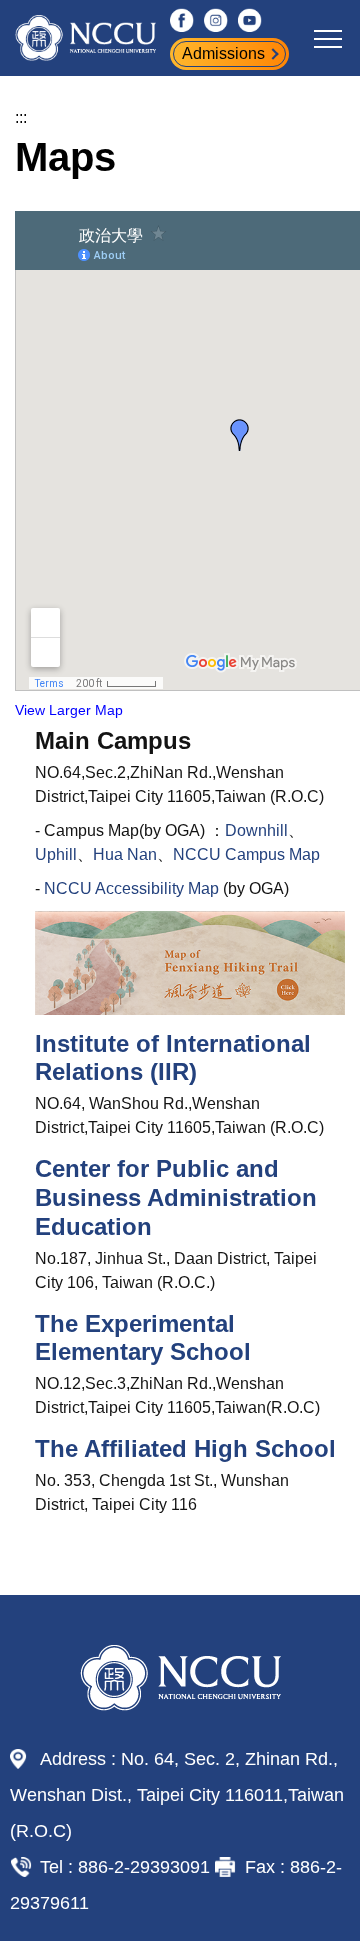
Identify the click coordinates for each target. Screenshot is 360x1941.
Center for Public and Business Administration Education (176, 1197)
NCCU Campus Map (246, 854)
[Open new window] (182, 20)
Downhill (256, 830)
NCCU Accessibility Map (131, 888)
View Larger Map (69, 710)
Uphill (56, 854)
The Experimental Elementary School (143, 1338)
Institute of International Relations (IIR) (173, 1058)
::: (21, 117)
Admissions (223, 53)
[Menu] (327, 38)
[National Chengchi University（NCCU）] (115, 38)
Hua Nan (125, 854)
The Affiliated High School (185, 1448)
